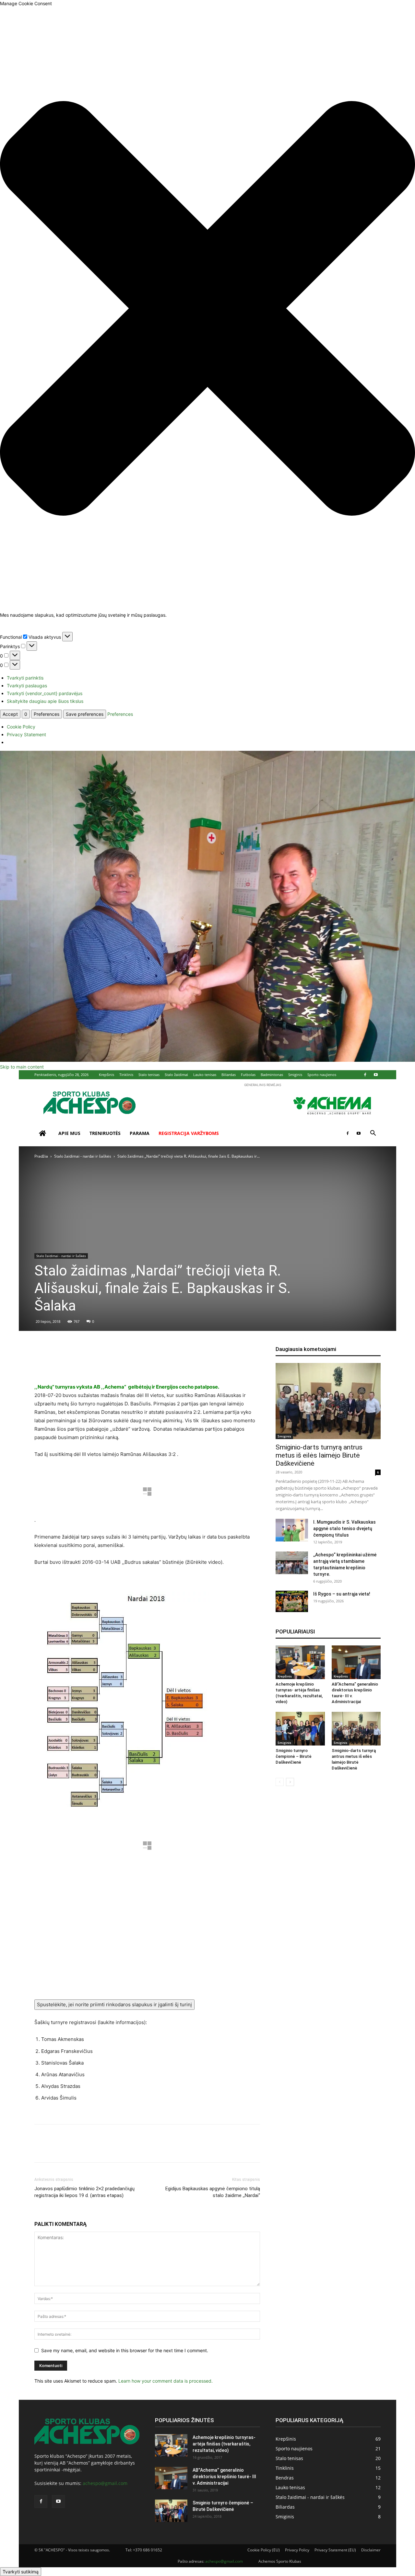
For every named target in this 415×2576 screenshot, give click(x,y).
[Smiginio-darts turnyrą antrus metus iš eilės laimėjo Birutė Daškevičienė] (328, 1401)
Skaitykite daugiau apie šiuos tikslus (45, 701)
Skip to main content (22, 1067)
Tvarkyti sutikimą (21, 2572)
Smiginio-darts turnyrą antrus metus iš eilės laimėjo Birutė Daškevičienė (319, 1455)
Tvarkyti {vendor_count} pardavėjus (45, 693)
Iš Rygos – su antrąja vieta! (342, 1594)
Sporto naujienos (322, 1075)
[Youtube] (376, 1075)
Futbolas (248, 1075)
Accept (10, 714)
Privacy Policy (297, 2550)
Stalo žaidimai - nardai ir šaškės (83, 1156)
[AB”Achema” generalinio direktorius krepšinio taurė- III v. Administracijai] (356, 1662)
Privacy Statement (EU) (335, 2550)
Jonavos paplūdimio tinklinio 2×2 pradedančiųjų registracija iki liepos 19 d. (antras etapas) (84, 2192)
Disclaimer (371, 2550)
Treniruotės (105, 1133)
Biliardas (229, 1075)
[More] (245, 1364)
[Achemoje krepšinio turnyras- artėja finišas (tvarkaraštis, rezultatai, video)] (300, 1662)
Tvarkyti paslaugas (27, 686)
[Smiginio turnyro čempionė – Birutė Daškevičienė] (300, 1729)
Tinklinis (126, 1075)
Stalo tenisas (149, 1075)
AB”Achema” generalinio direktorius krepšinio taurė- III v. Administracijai (224, 2477)
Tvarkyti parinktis (25, 678)
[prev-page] (280, 1782)
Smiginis (295, 1075)
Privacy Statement (26, 734)
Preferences (47, 714)
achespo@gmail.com (105, 2483)
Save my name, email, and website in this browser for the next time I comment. (125, 2350)
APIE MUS (69, 1133)
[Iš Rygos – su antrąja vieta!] (292, 1602)
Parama (140, 1133)
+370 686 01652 (148, 2550)
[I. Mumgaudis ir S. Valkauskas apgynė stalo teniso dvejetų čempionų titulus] (292, 1530)
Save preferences (85, 714)
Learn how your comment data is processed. (166, 2381)
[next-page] (290, 1782)
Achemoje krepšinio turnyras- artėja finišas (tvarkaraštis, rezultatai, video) (224, 2444)
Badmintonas (272, 1075)
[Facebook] (365, 1075)
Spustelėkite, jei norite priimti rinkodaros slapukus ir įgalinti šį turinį (114, 2004)
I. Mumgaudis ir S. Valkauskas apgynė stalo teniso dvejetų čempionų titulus (344, 1528)
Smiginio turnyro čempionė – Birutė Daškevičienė (294, 1756)
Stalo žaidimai (176, 1075)
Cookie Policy (21, 727)
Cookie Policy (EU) (264, 2550)
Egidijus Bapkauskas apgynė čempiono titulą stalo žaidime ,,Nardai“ (213, 2192)
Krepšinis (107, 1075)
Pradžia (41, 1156)
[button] (207, 309)
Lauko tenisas (205, 1075)
